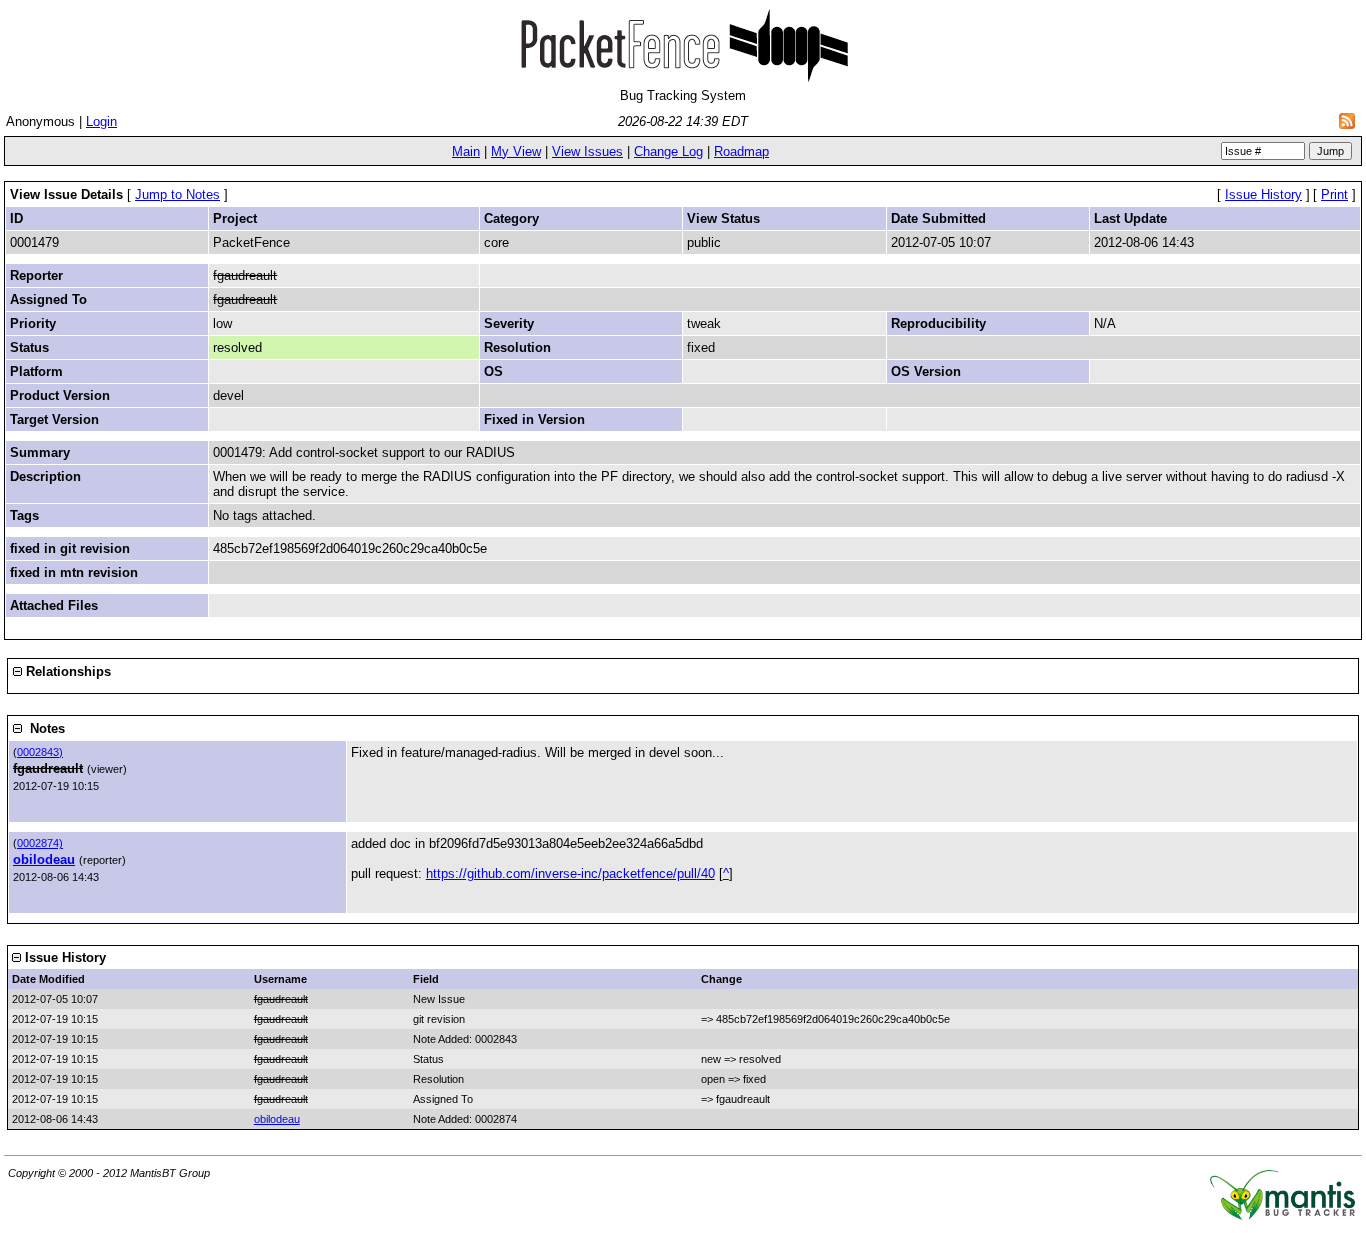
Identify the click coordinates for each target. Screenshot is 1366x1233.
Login (101, 121)
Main (466, 151)
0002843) (40, 752)
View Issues (587, 151)
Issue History (1263, 194)
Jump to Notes (177, 194)
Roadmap (741, 151)
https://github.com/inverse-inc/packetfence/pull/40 (570, 873)
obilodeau (44, 859)
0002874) (40, 843)
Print (1334, 194)
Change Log (668, 151)
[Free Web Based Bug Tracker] (1282, 1215)
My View (516, 151)
